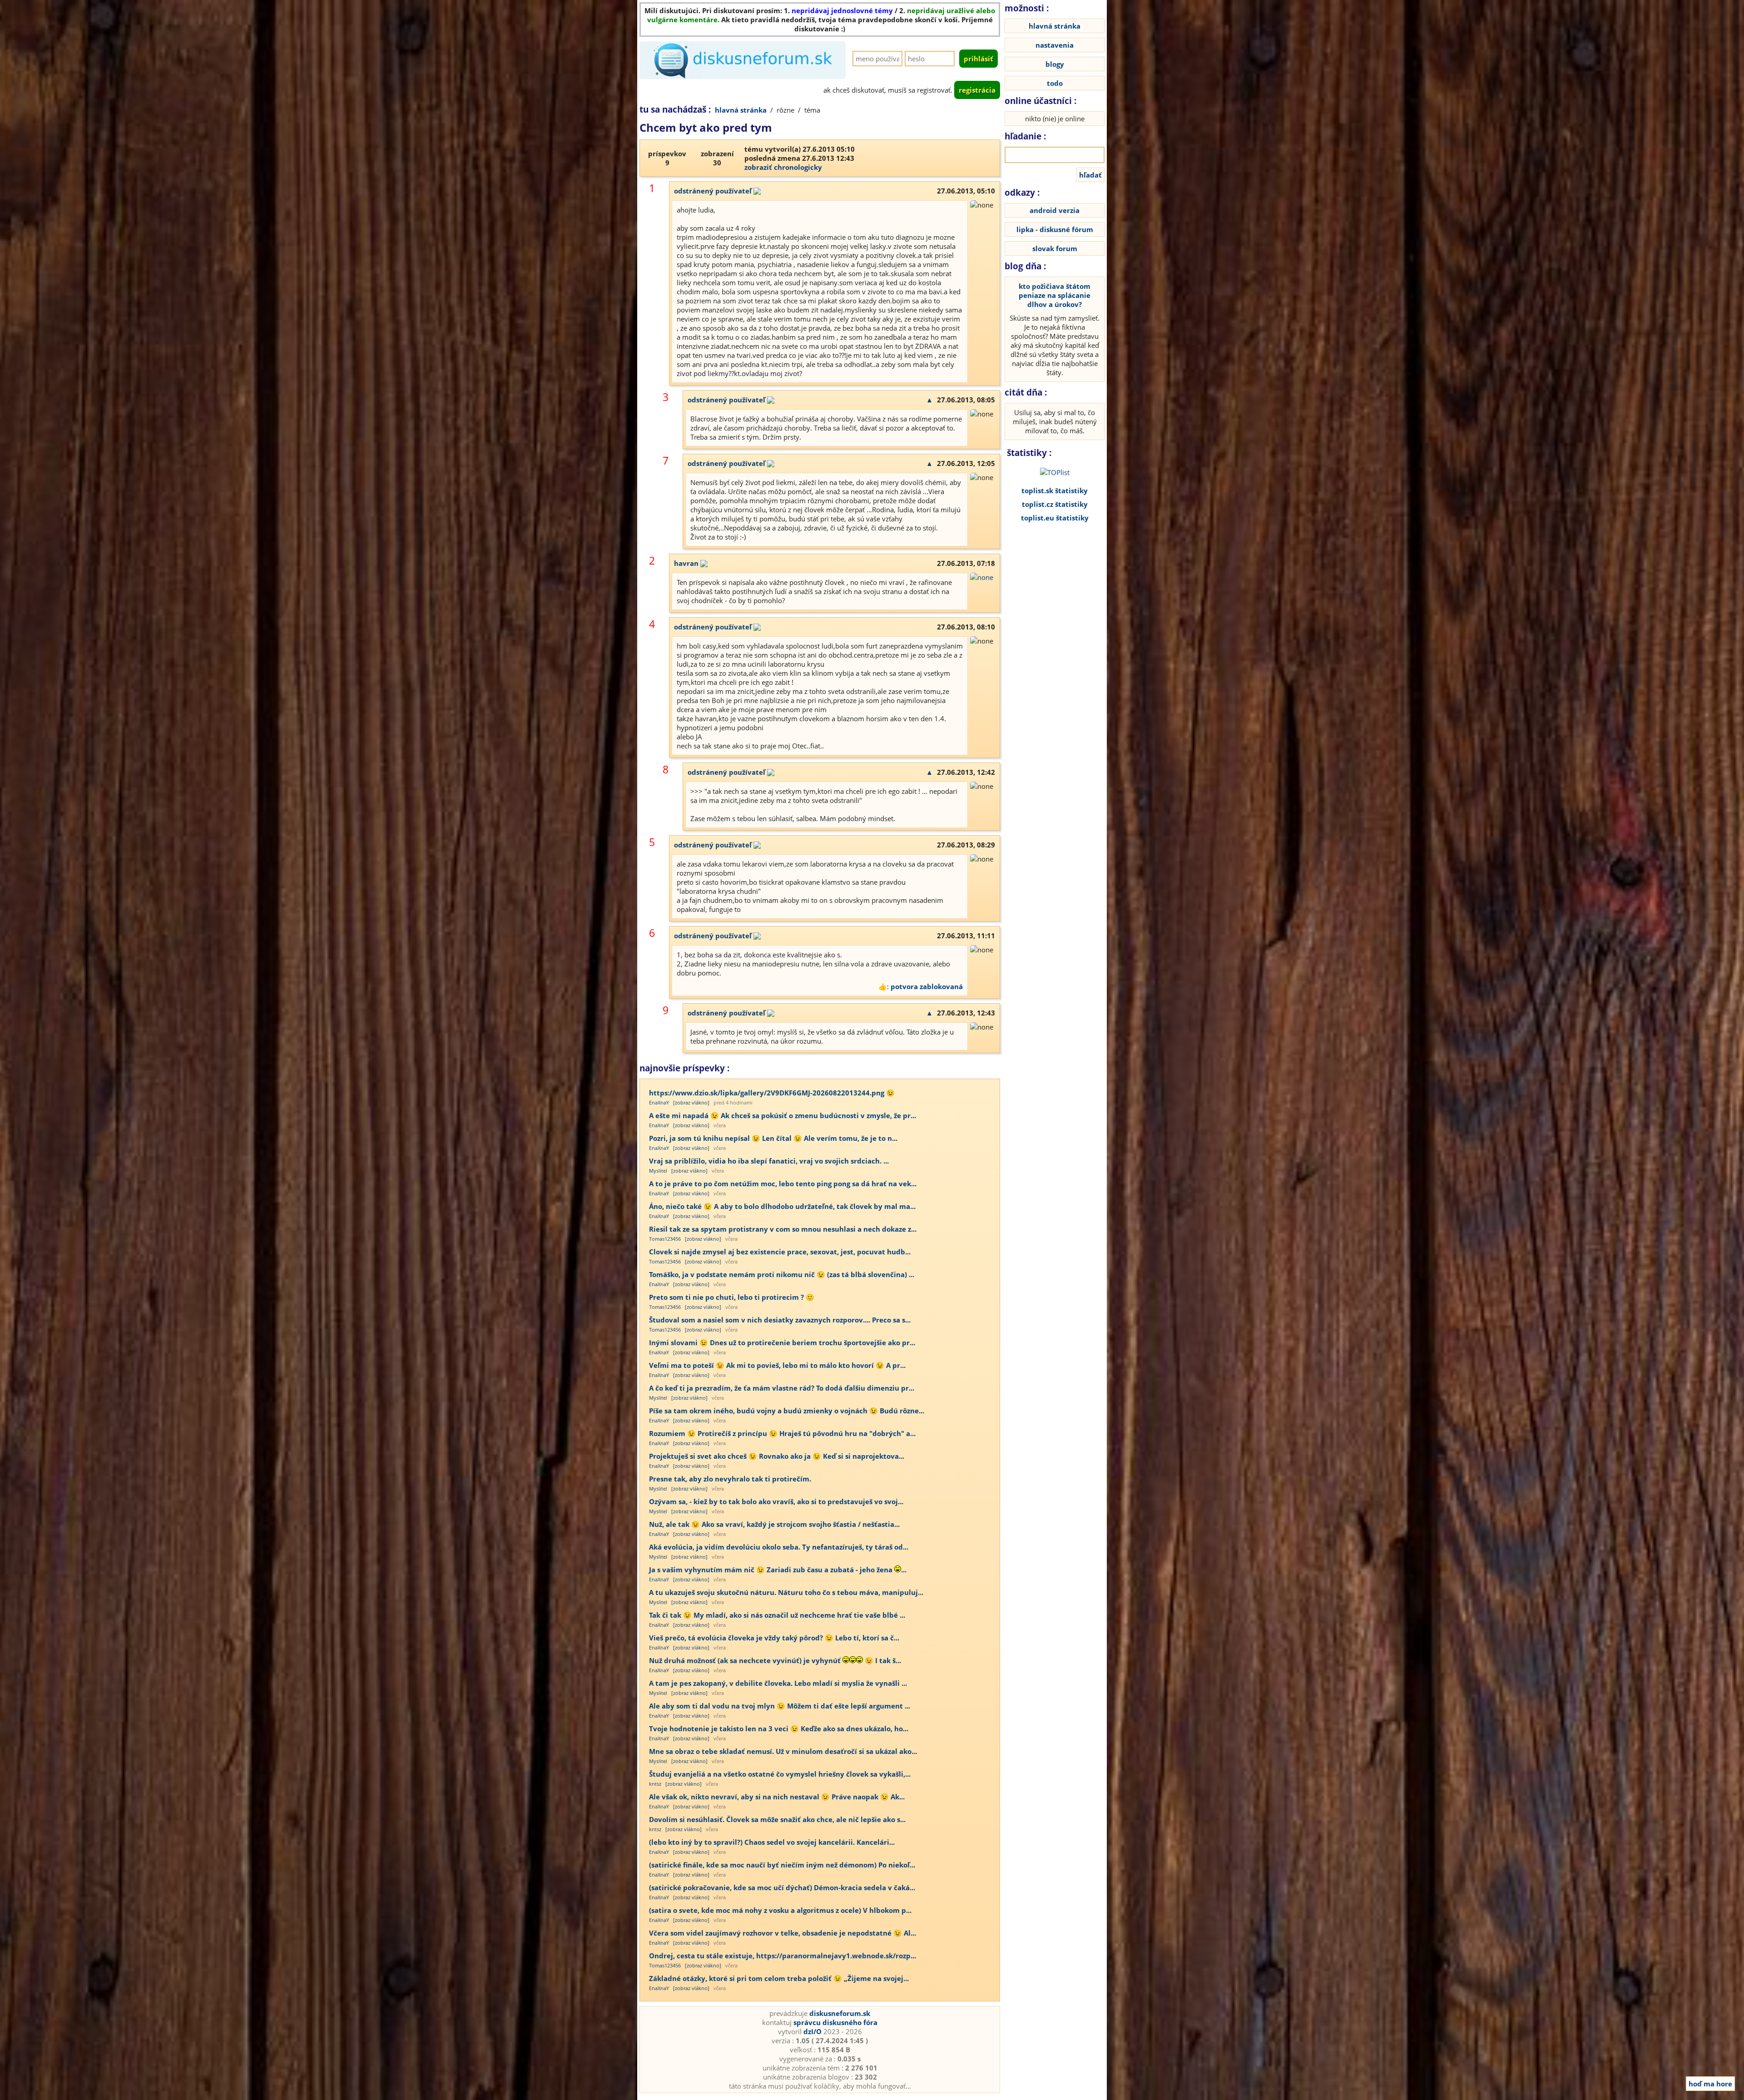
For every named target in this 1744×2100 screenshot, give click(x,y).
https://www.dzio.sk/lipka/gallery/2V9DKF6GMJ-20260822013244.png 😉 (772, 1093)
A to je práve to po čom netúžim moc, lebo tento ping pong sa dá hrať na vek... (783, 1184)
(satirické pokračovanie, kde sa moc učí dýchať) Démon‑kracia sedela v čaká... (782, 1887)
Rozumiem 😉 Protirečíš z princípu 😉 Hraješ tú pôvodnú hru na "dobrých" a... (782, 1433)
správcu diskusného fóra (835, 2022)
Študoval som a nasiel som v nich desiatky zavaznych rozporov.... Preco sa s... (780, 1320)
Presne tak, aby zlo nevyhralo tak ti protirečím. (730, 1479)
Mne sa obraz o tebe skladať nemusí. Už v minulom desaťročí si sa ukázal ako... (783, 1751)
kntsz (655, 1784)
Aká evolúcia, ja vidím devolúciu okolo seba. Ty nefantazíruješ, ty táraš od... (779, 1547)
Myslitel (658, 1171)
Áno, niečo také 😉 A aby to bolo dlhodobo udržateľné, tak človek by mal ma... (782, 1206)
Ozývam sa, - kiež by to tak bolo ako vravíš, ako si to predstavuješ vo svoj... (776, 1501)
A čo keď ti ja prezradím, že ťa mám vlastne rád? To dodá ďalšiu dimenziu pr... (782, 1388)
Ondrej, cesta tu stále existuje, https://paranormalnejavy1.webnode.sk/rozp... (783, 1956)
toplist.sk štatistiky (1055, 490)
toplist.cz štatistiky (1055, 504)
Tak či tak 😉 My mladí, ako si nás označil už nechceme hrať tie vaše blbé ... (777, 1615)
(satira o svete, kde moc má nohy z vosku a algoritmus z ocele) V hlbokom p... (780, 1910)
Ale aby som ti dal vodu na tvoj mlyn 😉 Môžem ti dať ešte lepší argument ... (780, 1706)
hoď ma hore (1710, 2084)
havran (686, 563)
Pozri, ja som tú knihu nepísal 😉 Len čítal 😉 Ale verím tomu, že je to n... (773, 1138)
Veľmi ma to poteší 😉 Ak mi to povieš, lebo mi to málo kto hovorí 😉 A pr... (777, 1365)
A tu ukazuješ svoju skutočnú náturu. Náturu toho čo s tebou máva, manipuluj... (786, 1592)
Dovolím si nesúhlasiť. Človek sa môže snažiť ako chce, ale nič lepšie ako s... (777, 1819)
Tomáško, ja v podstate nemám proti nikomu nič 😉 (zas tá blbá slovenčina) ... (782, 1274)
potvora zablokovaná (927, 986)
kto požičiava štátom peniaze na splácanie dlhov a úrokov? (1055, 295)
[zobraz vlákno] (691, 1102)
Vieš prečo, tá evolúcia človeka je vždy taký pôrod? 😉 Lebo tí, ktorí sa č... (774, 1638)
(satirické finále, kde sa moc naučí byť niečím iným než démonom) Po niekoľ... (782, 1865)
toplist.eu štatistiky (1055, 518)
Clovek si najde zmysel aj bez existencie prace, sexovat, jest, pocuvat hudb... (780, 1252)
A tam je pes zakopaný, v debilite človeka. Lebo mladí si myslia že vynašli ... (778, 1683)
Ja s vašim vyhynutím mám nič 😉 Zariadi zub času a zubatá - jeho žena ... (778, 1570)
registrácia (977, 90)
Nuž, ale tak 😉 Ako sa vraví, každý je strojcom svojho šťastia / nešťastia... (774, 1524)
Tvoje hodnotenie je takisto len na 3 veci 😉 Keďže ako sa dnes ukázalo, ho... (779, 1729)
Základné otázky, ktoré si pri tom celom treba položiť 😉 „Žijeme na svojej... (779, 1978)
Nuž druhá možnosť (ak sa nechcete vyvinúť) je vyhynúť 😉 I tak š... (775, 1660)
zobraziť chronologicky (783, 167)
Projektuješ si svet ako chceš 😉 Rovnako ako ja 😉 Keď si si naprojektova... (777, 1456)
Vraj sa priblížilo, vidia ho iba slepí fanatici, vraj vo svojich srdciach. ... (769, 1161)
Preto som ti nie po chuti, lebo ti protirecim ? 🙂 (732, 1297)
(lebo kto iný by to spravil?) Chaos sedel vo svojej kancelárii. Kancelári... (772, 1842)
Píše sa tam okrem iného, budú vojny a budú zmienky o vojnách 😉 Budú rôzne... (787, 1411)
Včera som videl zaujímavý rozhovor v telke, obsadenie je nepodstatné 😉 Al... (783, 1933)
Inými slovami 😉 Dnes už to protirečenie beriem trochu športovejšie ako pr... (782, 1342)
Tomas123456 (665, 1239)
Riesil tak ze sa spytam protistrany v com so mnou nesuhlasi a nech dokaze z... (783, 1229)
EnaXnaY (659, 1102)
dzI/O (813, 2031)
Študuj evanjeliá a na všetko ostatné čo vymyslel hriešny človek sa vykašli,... (780, 1774)
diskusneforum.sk (840, 2013)
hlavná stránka (741, 110)
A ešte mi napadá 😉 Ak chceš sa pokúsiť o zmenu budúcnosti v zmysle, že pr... (783, 1115)
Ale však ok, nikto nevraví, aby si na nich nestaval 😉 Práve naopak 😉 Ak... (777, 1797)
